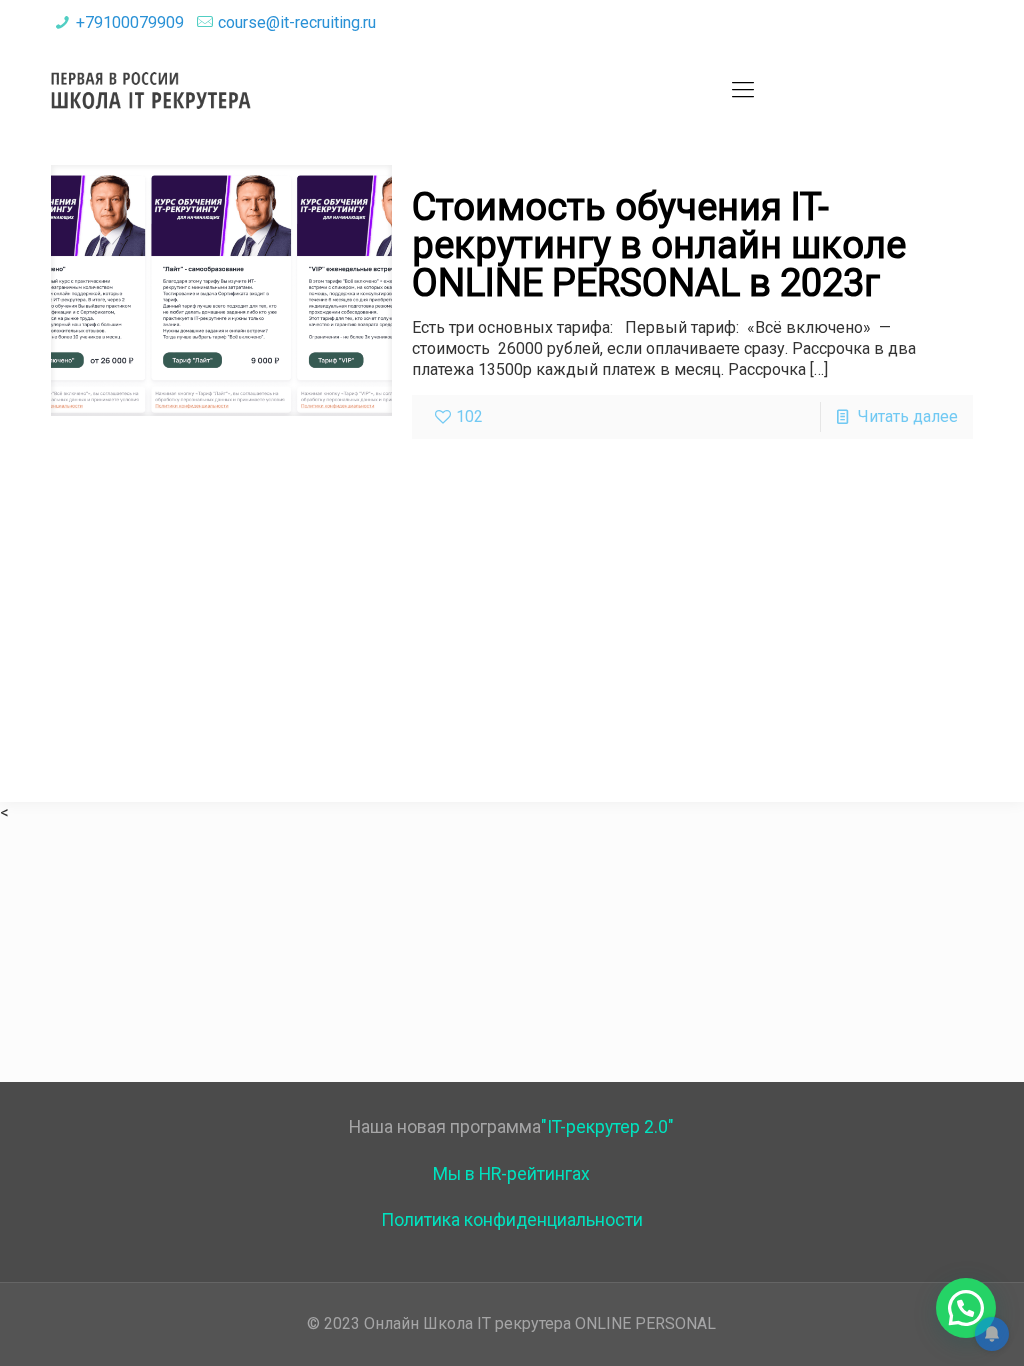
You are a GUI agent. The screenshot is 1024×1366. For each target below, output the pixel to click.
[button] (966, 1308)
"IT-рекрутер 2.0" (607, 1127)
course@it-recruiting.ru (297, 22)
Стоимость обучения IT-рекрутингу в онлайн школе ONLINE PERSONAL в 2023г (659, 245)
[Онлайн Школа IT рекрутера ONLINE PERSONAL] (151, 90)
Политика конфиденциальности (512, 1220)
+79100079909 (130, 22)
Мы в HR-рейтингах (511, 1174)
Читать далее (908, 416)
